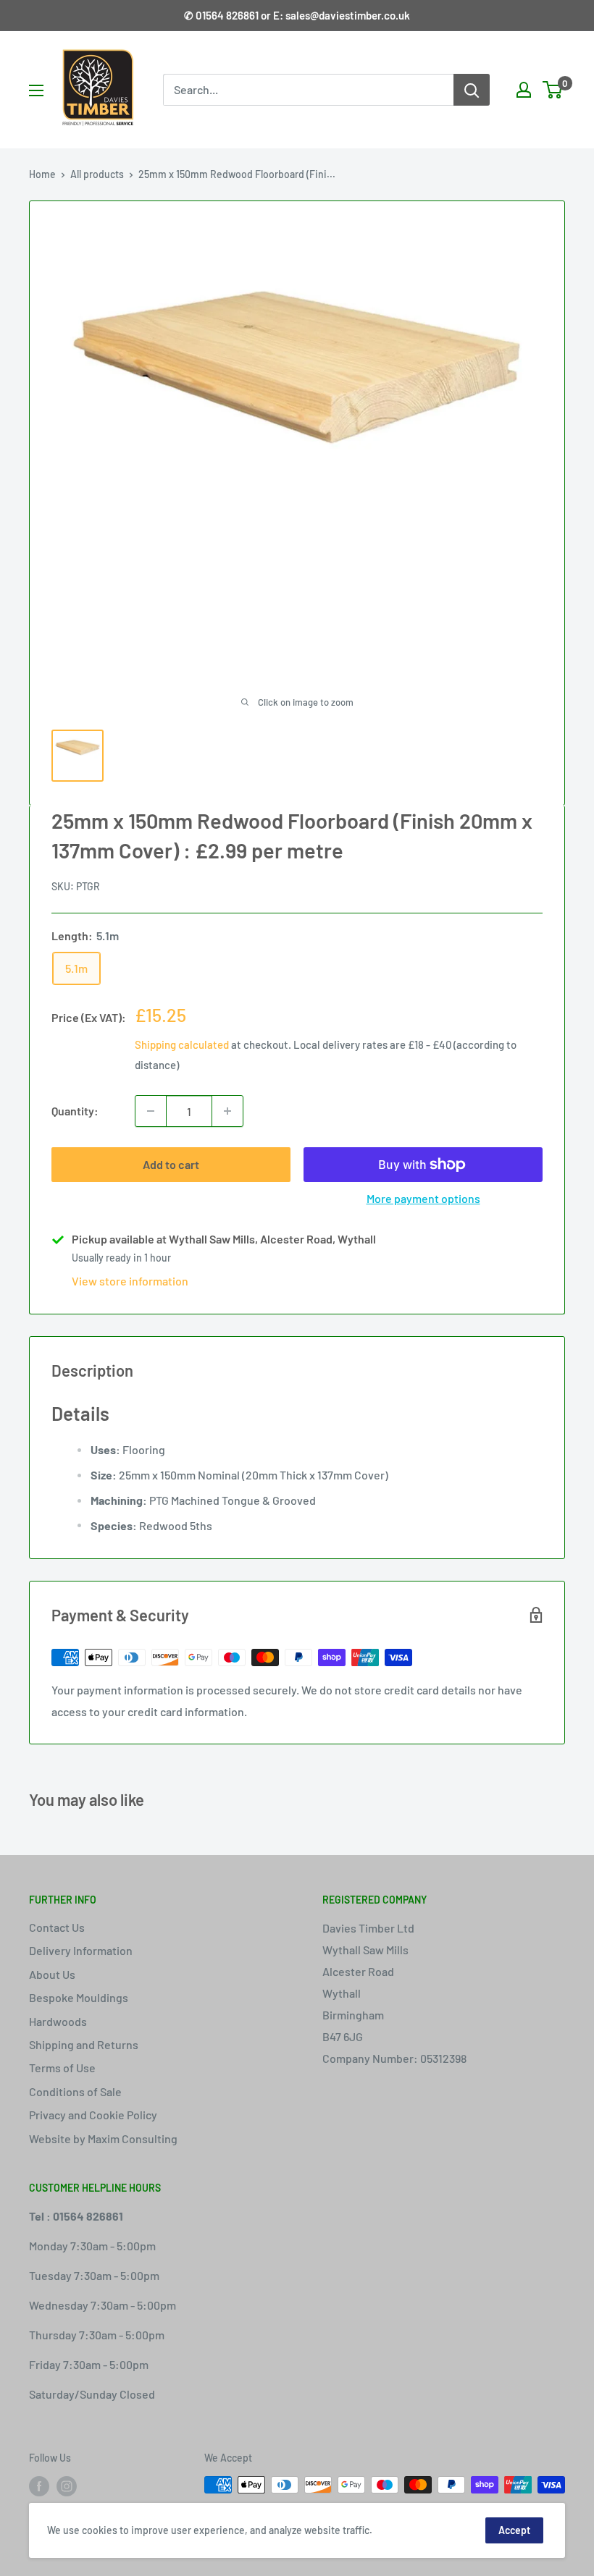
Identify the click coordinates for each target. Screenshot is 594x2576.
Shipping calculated (182, 1044)
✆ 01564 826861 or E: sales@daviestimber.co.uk (297, 15)
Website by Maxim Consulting (103, 2138)
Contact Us (57, 1927)
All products (97, 174)
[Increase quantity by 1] (227, 1111)
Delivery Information (81, 1950)
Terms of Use (62, 2068)
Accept (514, 2530)
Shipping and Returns (84, 2044)
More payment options (423, 1198)
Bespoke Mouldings (79, 1997)
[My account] (524, 90)
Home (42, 174)
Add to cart (171, 1164)
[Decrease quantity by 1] (151, 1111)
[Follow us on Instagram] (67, 2486)
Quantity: (75, 1111)
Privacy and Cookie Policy (93, 2115)
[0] (553, 90)
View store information (130, 1281)
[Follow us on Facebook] (39, 2486)
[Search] (472, 90)
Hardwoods (58, 2021)
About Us (52, 1974)
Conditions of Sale (75, 2091)
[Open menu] (36, 90)
